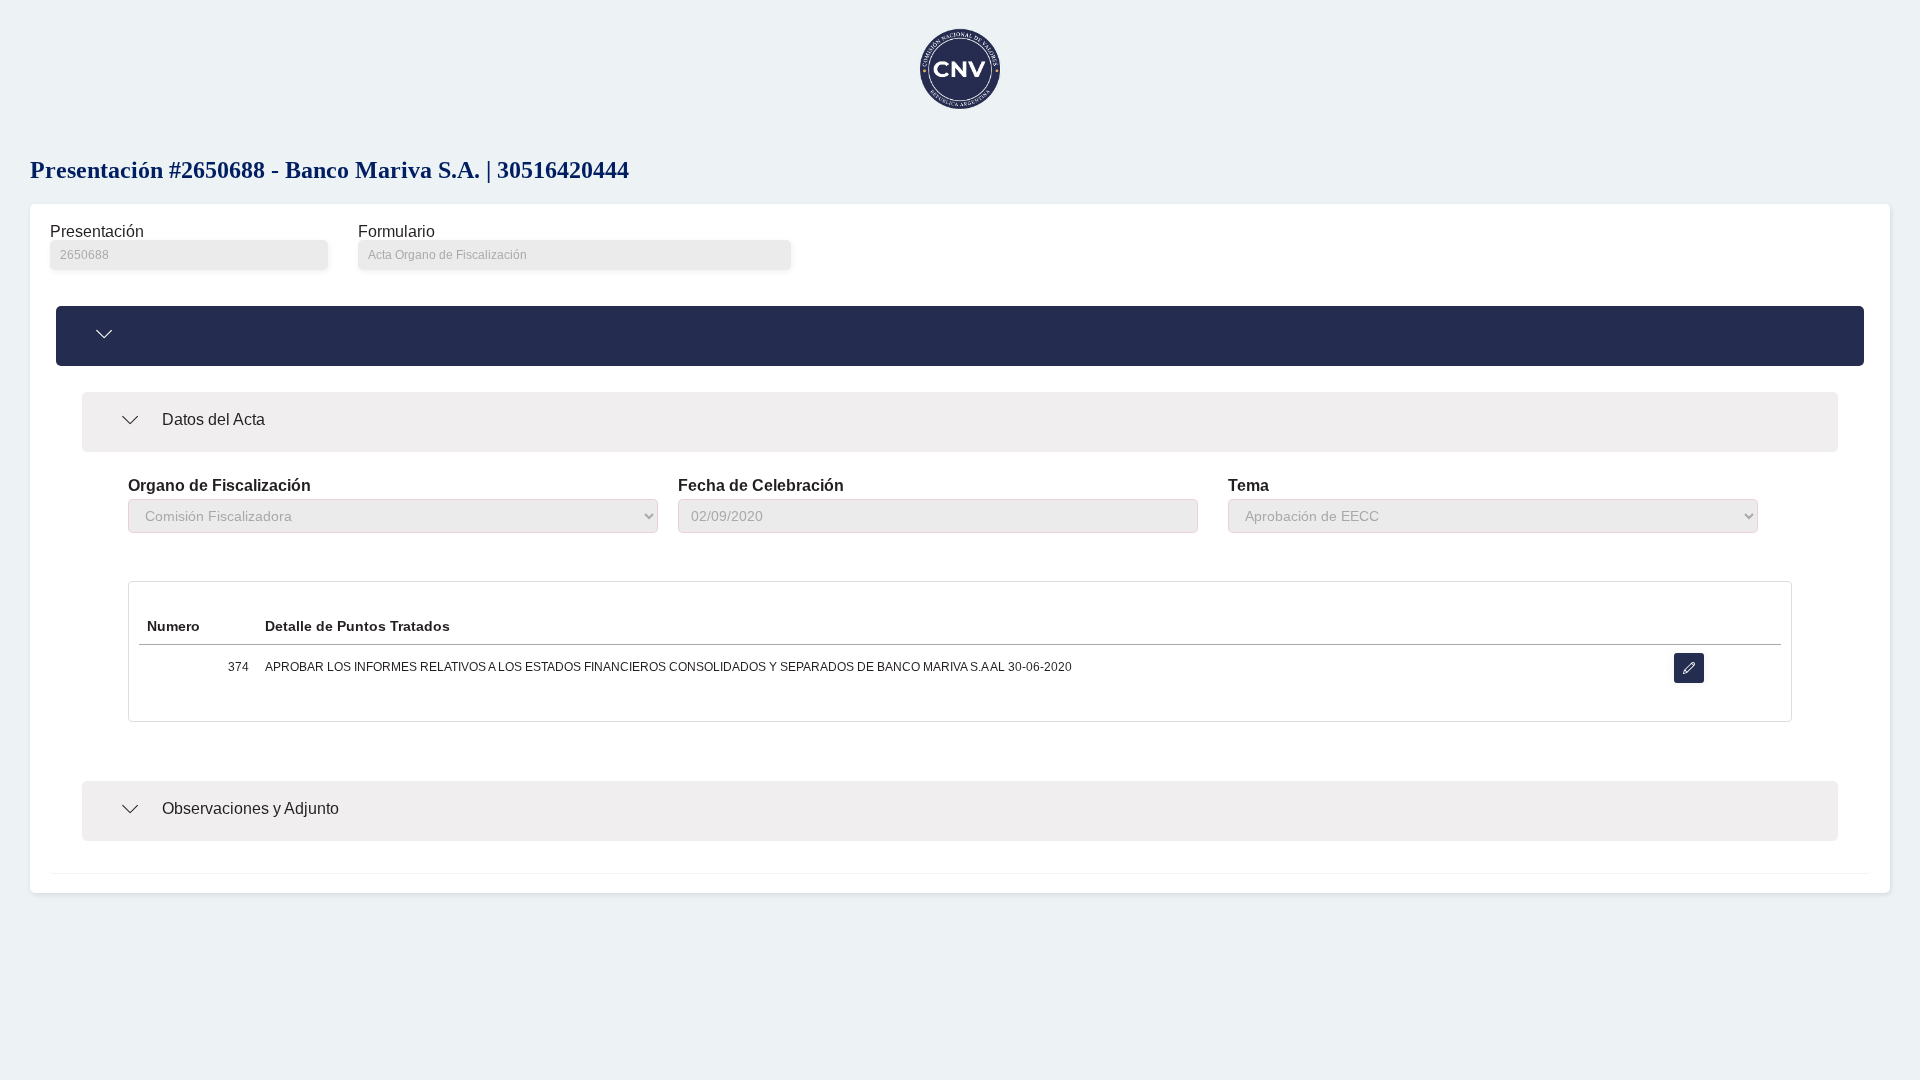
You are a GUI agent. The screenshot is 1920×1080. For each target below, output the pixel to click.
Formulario (396, 232)
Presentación (97, 232)
